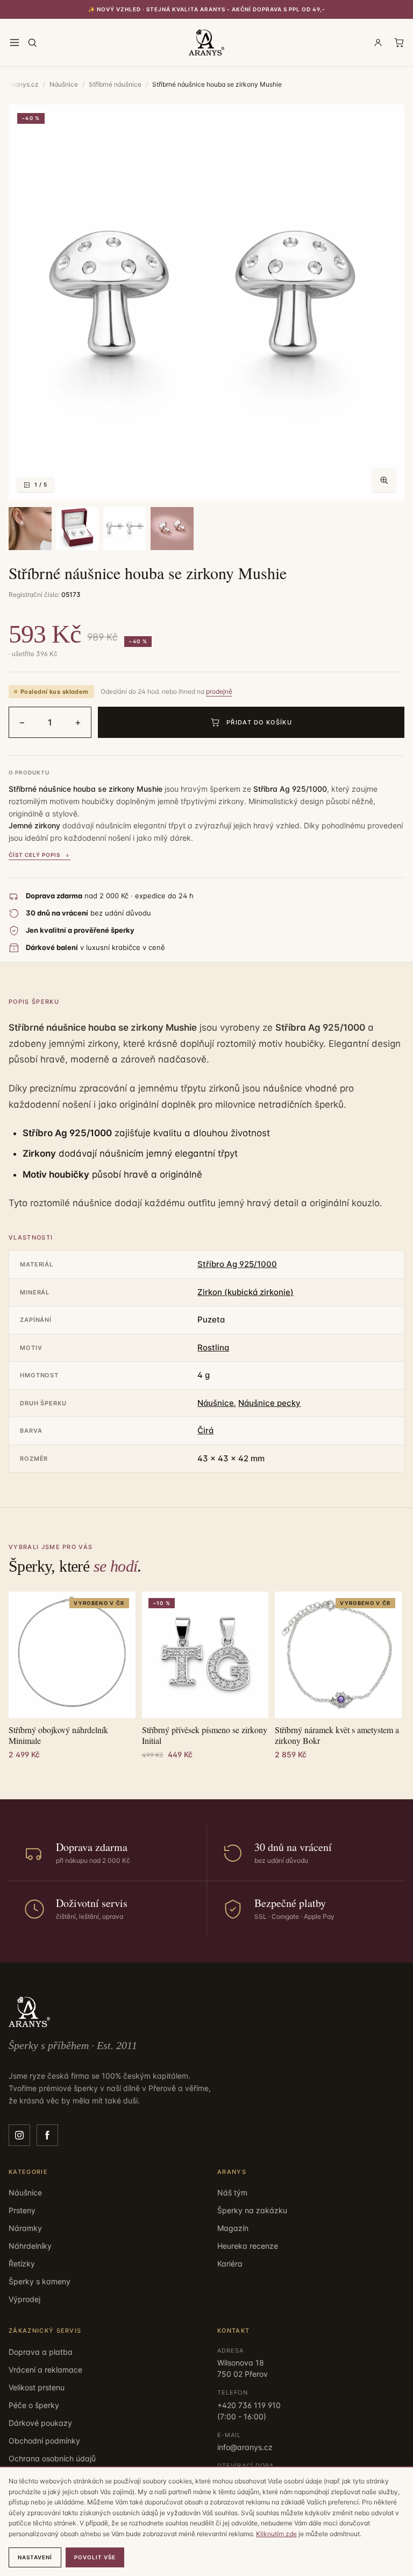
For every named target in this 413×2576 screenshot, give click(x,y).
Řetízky (22, 2264)
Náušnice (64, 84)
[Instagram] (19, 2135)
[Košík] (399, 43)
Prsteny (22, 2210)
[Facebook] (47, 2135)
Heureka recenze (248, 2246)
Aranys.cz (24, 84)
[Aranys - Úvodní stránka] (207, 43)
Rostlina (213, 1347)
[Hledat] (32, 43)
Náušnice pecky (269, 1403)
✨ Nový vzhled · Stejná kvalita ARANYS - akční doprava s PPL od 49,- (207, 9)
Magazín (233, 2228)
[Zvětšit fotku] (384, 480)
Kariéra (230, 2264)
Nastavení (35, 2557)
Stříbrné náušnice (115, 84)
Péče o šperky (34, 2405)
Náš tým (232, 2193)
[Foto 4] (125, 529)
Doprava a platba (41, 2352)
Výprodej (24, 2299)
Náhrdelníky (30, 2246)
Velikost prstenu (37, 2387)
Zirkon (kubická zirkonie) (245, 1292)
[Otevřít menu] (15, 43)
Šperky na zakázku (252, 2210)
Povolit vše (95, 2557)
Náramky (25, 2228)
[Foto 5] (172, 529)
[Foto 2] (30, 529)
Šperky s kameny (40, 2281)
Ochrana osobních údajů (52, 2458)
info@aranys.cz (245, 2447)
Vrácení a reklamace (45, 2370)
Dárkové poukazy (40, 2423)
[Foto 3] (77, 529)
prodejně (219, 691)
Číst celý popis (34, 855)
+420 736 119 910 (249, 2405)
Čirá (205, 1430)
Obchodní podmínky (44, 2441)
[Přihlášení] (378, 43)
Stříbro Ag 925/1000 (237, 1264)
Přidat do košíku (259, 722)
